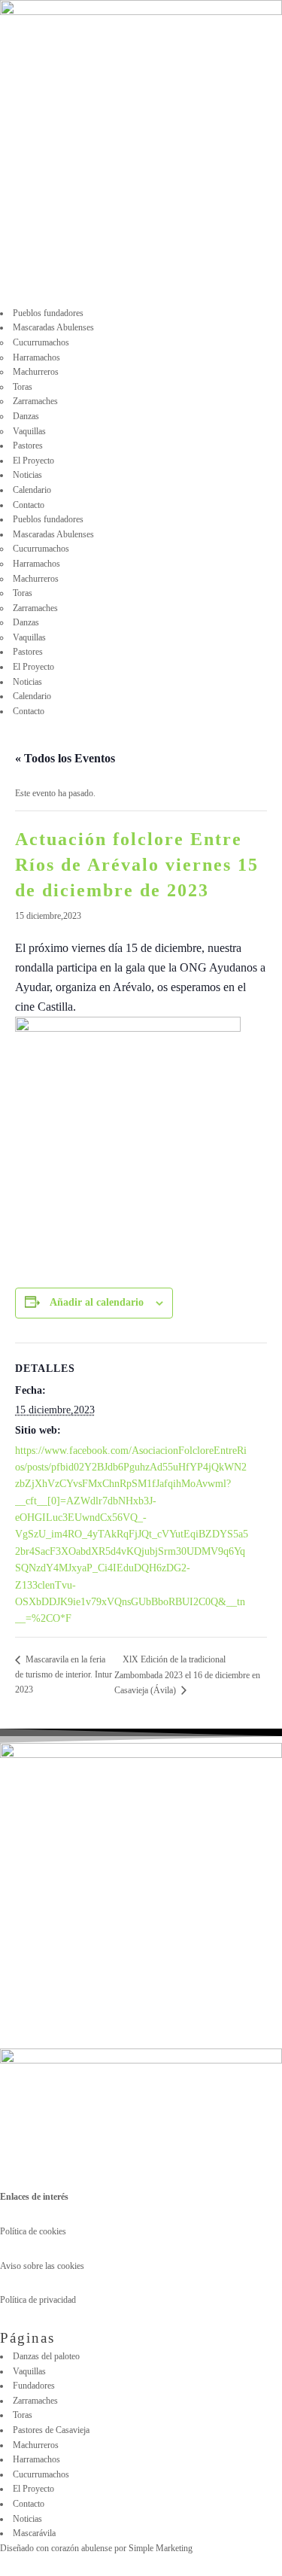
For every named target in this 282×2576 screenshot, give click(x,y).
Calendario (32, 490)
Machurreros (36, 372)
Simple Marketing (162, 2548)
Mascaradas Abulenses (53, 327)
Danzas (26, 416)
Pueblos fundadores (48, 313)
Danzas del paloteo (46, 2356)
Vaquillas (29, 431)
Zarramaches (35, 401)
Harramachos (36, 357)
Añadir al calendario (97, 1302)
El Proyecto (33, 461)
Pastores (28, 446)
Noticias (27, 475)
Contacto (29, 505)
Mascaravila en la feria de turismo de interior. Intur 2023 (64, 1674)
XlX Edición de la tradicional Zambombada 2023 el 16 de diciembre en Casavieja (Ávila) (187, 1675)
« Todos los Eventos (65, 758)
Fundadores (34, 2386)
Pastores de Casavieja (51, 2430)
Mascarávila (34, 2533)
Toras (23, 387)
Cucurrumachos (41, 342)
